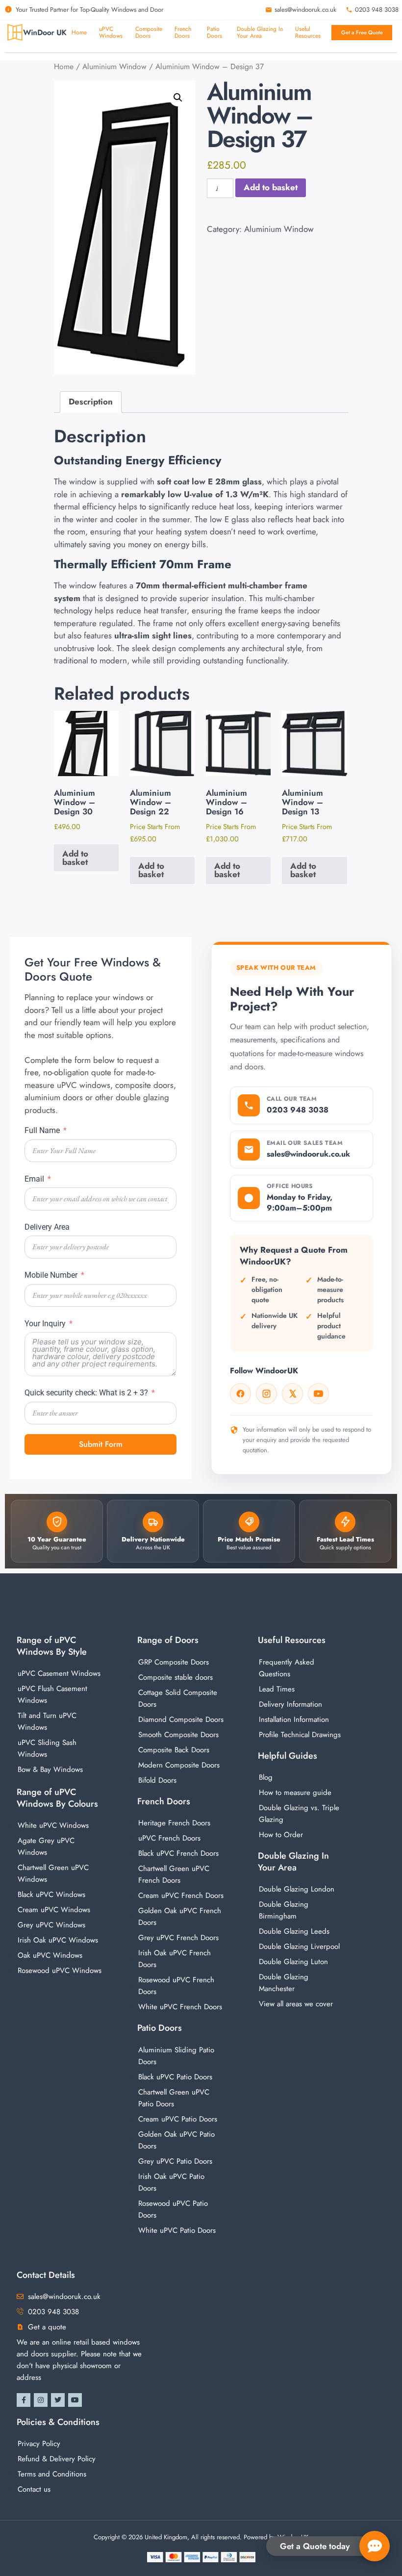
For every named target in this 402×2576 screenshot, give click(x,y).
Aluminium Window (114, 66)
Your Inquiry (45, 1324)
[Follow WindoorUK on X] (292, 1394)
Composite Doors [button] (149, 33)
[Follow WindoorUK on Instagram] (266, 1394)
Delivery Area (47, 1227)
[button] (178, 98)
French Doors (164, 1801)
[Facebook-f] (24, 2400)
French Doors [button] (183, 33)
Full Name (42, 1130)
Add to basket (271, 187)
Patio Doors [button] (214, 33)
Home (79, 32)
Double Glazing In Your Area (293, 1861)
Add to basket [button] (75, 858)
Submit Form (101, 1444)
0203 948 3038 (298, 1110)
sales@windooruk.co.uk (308, 1154)
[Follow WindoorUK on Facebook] (240, 1394)
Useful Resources (308, 33)
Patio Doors (160, 2028)
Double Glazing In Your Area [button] (260, 33)
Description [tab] (91, 402)
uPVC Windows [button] (111, 33)
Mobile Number (51, 1275)
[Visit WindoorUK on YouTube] (318, 1394)
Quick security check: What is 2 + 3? (86, 1393)
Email (34, 1179)
